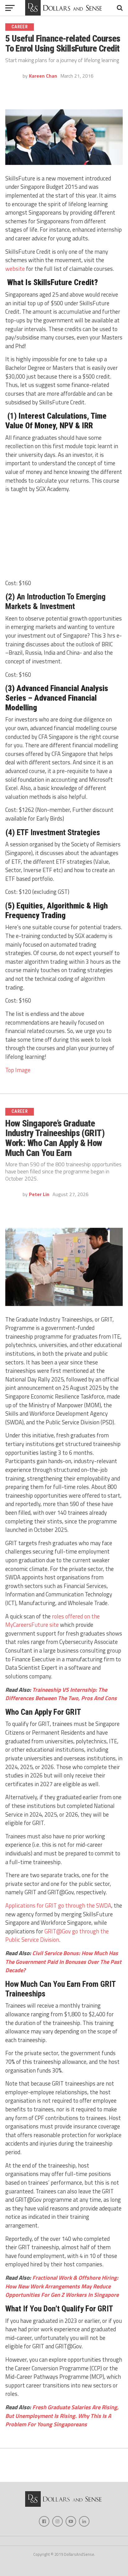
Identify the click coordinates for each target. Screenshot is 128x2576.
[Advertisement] (64, 537)
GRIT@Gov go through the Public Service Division (57, 1936)
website (15, 269)
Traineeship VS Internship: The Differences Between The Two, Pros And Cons (61, 1694)
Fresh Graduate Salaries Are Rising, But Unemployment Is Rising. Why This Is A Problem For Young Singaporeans (62, 2416)
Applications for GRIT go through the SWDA (58, 1905)
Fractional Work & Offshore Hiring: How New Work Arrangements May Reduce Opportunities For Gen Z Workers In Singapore (62, 2286)
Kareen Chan (43, 76)
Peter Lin (39, 1194)
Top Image (18, 1070)
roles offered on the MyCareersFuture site (53, 1621)
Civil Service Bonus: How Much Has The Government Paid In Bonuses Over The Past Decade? (63, 1962)
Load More (64, 2467)
